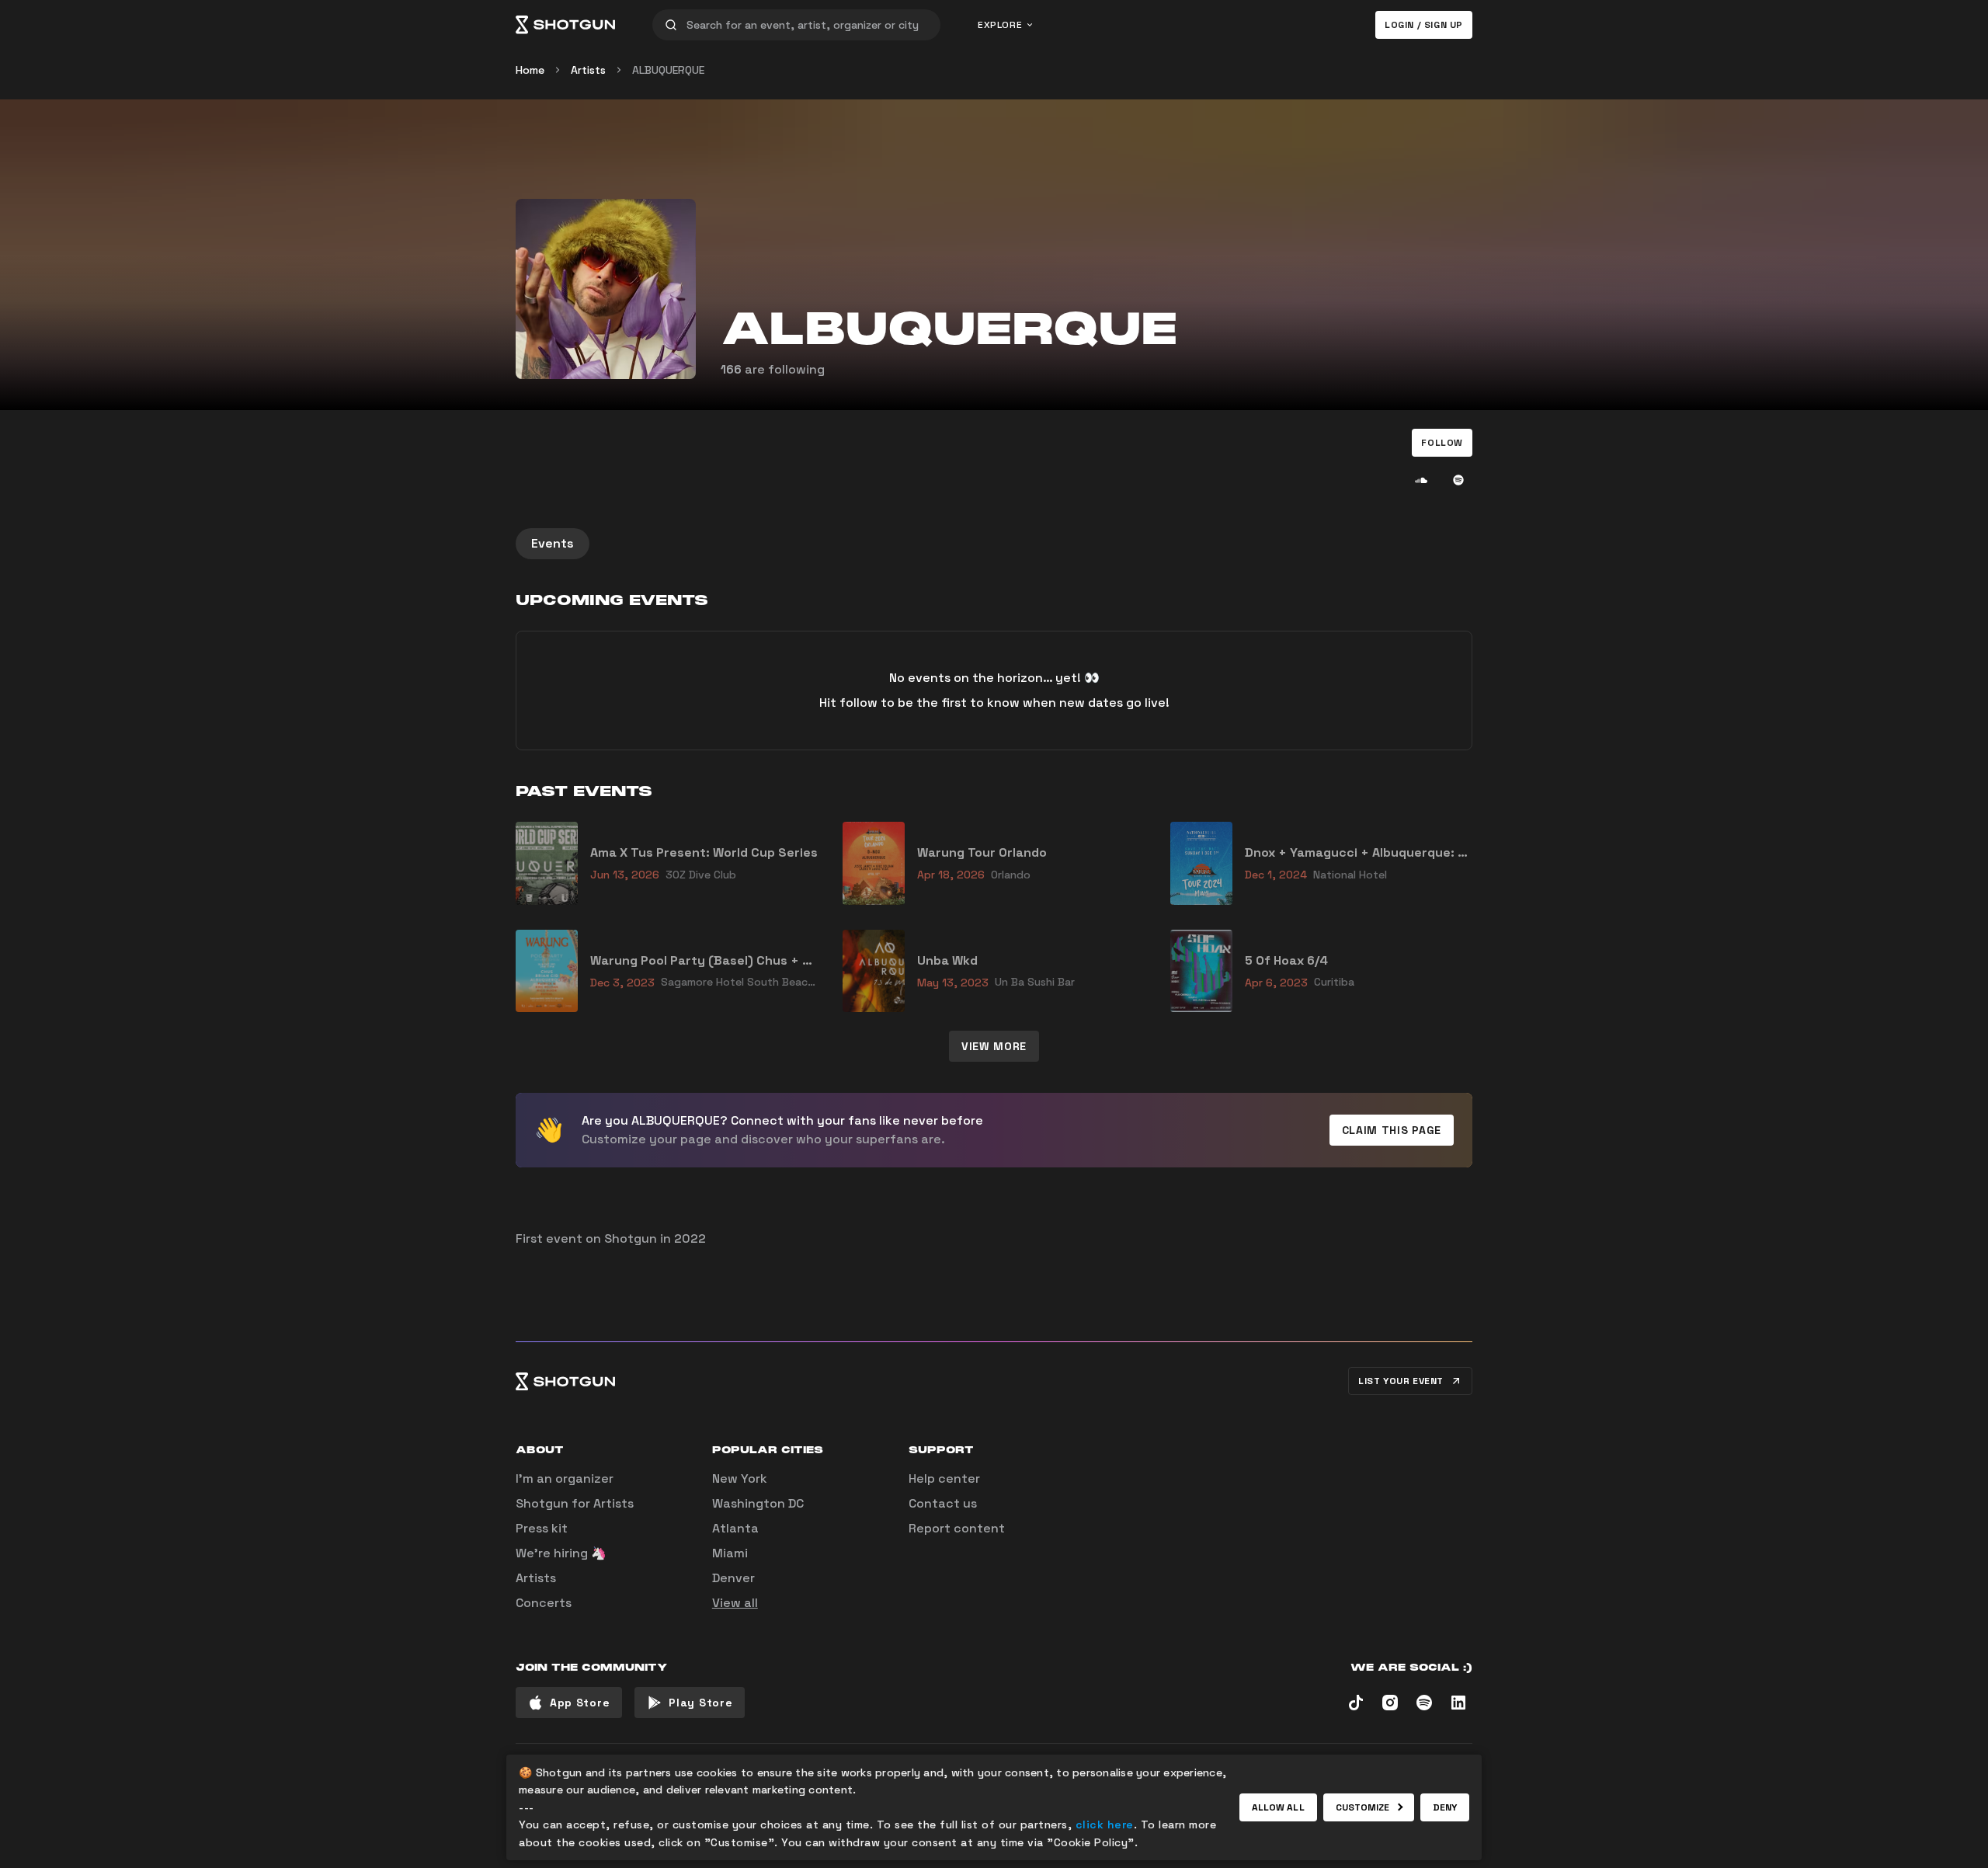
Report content (957, 1528)
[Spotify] (1458, 480)
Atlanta (735, 1528)
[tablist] (994, 544)
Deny (1445, 1807)
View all (735, 1603)
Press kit (542, 1528)
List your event (1401, 1381)
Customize (1363, 1807)
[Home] (565, 25)
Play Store (700, 1703)
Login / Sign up (1424, 25)
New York (740, 1478)
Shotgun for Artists (575, 1503)
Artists (588, 70)
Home (530, 70)
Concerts (544, 1603)
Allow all (1278, 1807)
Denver (733, 1578)
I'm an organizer (565, 1478)
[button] (1442, 443)
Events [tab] (553, 543)
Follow (1442, 443)
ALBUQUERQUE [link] (668, 70)
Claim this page (1392, 1130)
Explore (1000, 25)
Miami (730, 1553)
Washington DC (758, 1503)
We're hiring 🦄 (561, 1553)
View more (994, 1046)
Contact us (943, 1503)
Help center (944, 1478)
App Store (580, 1703)
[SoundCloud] (1421, 480)
